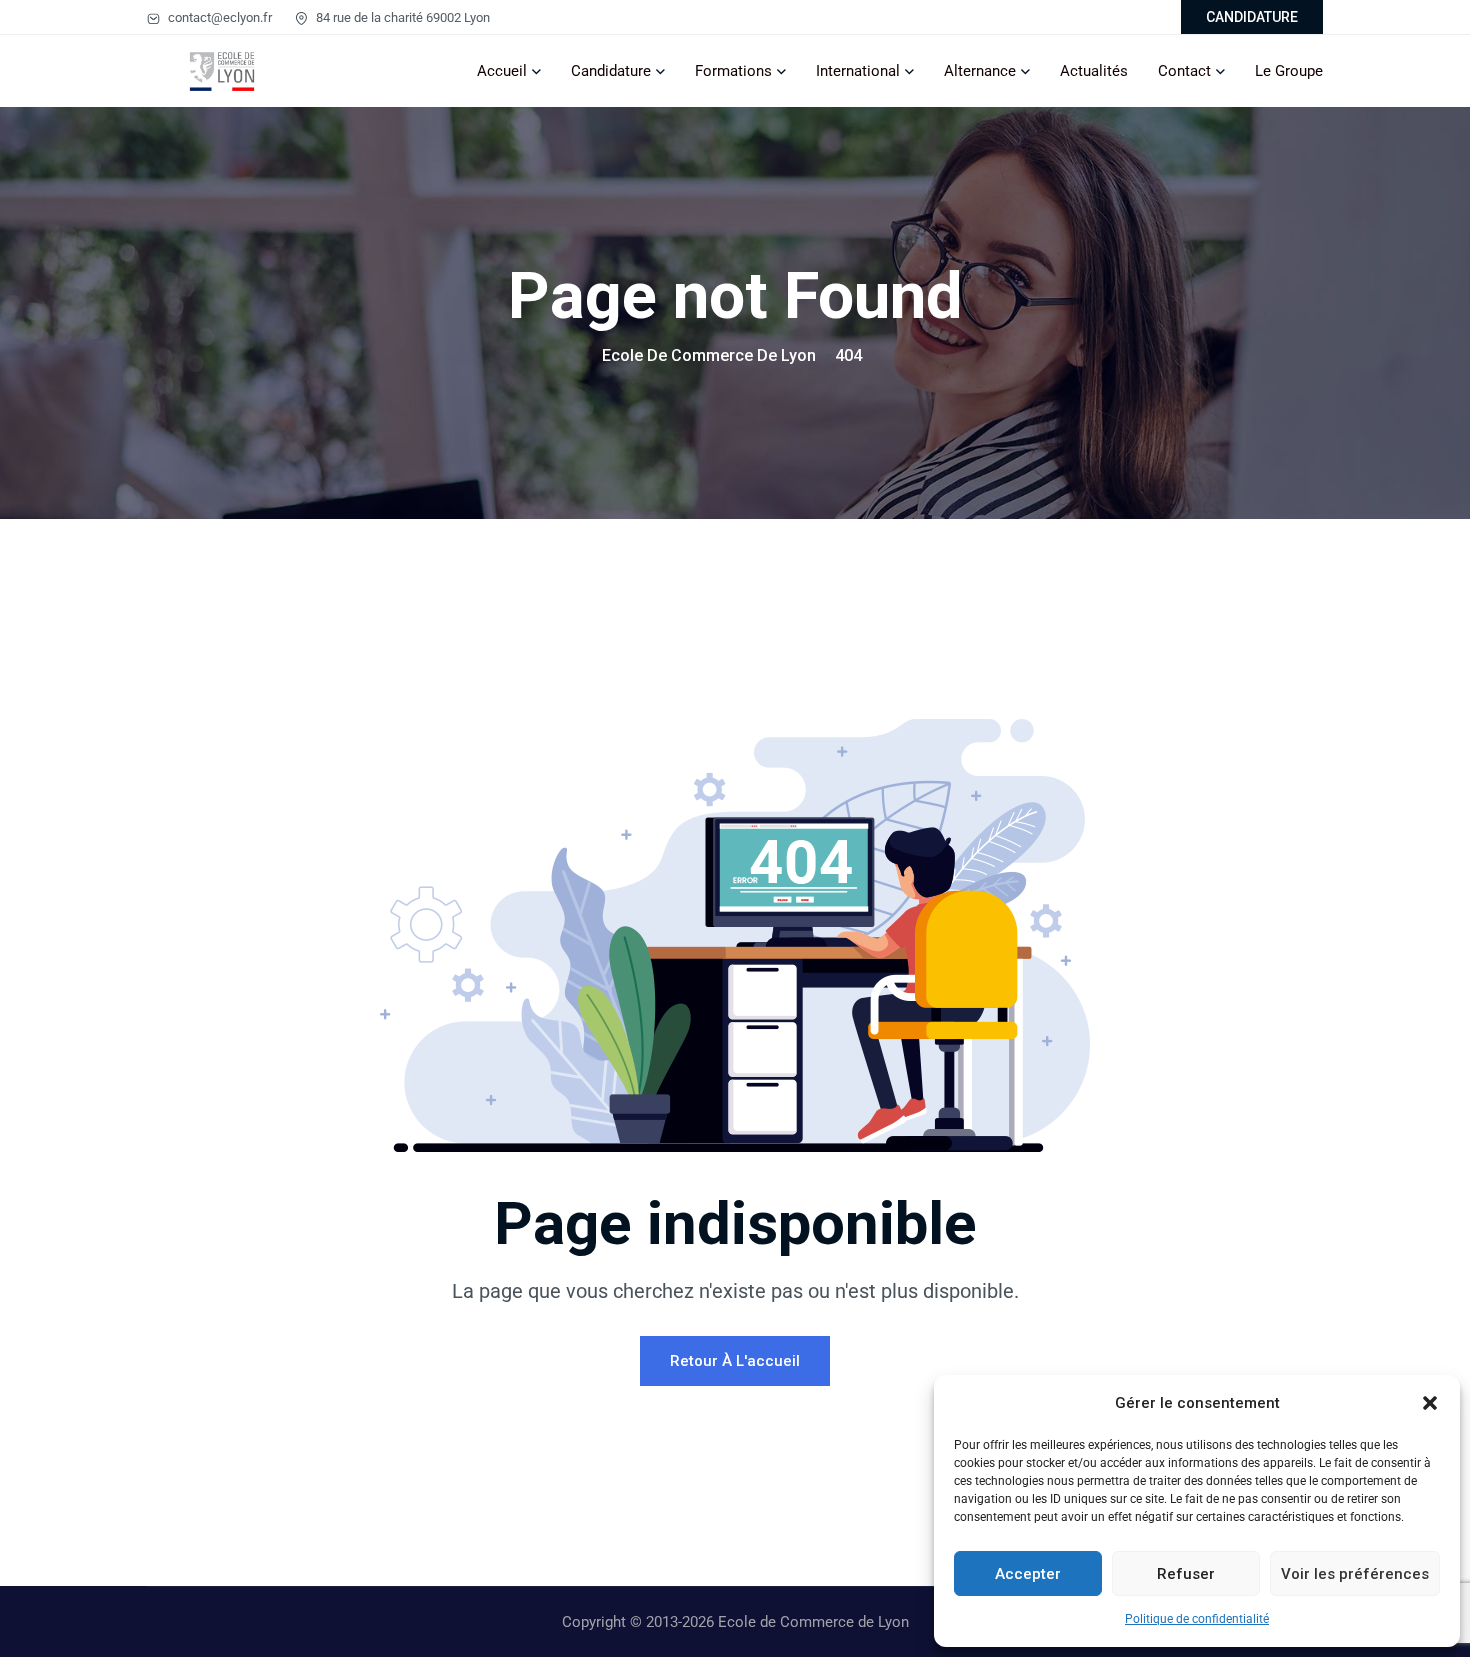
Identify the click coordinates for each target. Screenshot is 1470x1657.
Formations (733, 71)
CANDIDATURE (1252, 17)
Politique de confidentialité (1197, 1619)
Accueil (502, 71)
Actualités (1094, 71)
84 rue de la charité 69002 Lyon (401, 17)
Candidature (611, 71)
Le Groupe (1289, 71)
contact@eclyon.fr (218, 17)
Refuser (1186, 1574)
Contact (1184, 71)
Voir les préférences (1355, 1574)
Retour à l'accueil (735, 1361)
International (858, 71)
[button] (1430, 1403)
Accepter (1028, 1574)
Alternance (980, 71)
